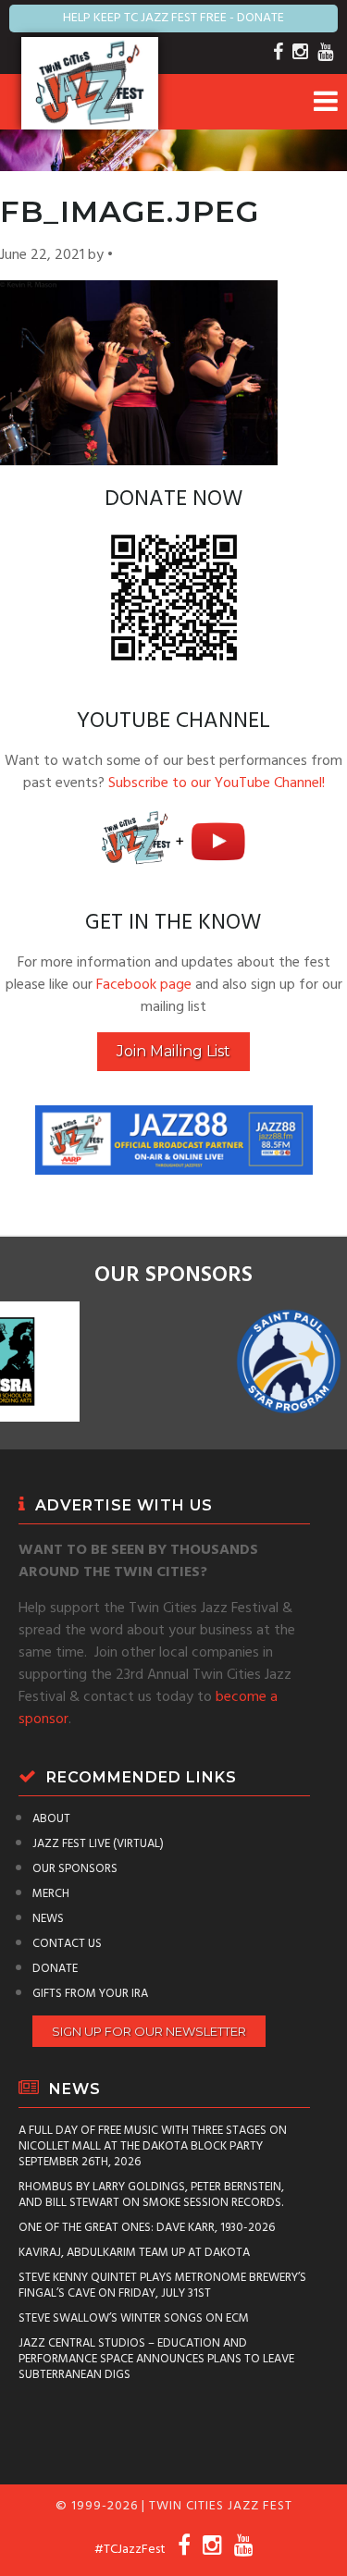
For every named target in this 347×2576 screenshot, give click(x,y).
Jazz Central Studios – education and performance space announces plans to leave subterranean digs (156, 2359)
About (51, 1819)
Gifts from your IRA (90, 1994)
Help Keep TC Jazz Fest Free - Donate (173, 18)
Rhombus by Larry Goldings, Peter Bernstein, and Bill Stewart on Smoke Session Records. (151, 2195)
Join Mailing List (173, 1051)
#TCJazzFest (130, 2550)
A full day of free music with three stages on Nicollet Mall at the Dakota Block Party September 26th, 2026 (153, 2146)
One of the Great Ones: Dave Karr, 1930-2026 (147, 2228)
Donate (55, 1969)
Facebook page (144, 985)
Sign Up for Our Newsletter (149, 2031)
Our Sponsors (75, 1869)
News (48, 1919)
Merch (51, 1894)
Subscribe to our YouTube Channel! (217, 783)
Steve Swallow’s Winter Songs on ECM (134, 2318)
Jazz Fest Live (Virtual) (98, 1844)
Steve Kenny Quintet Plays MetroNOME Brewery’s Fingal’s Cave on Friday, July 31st (162, 2286)
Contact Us (67, 1944)
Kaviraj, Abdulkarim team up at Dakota (134, 2253)
